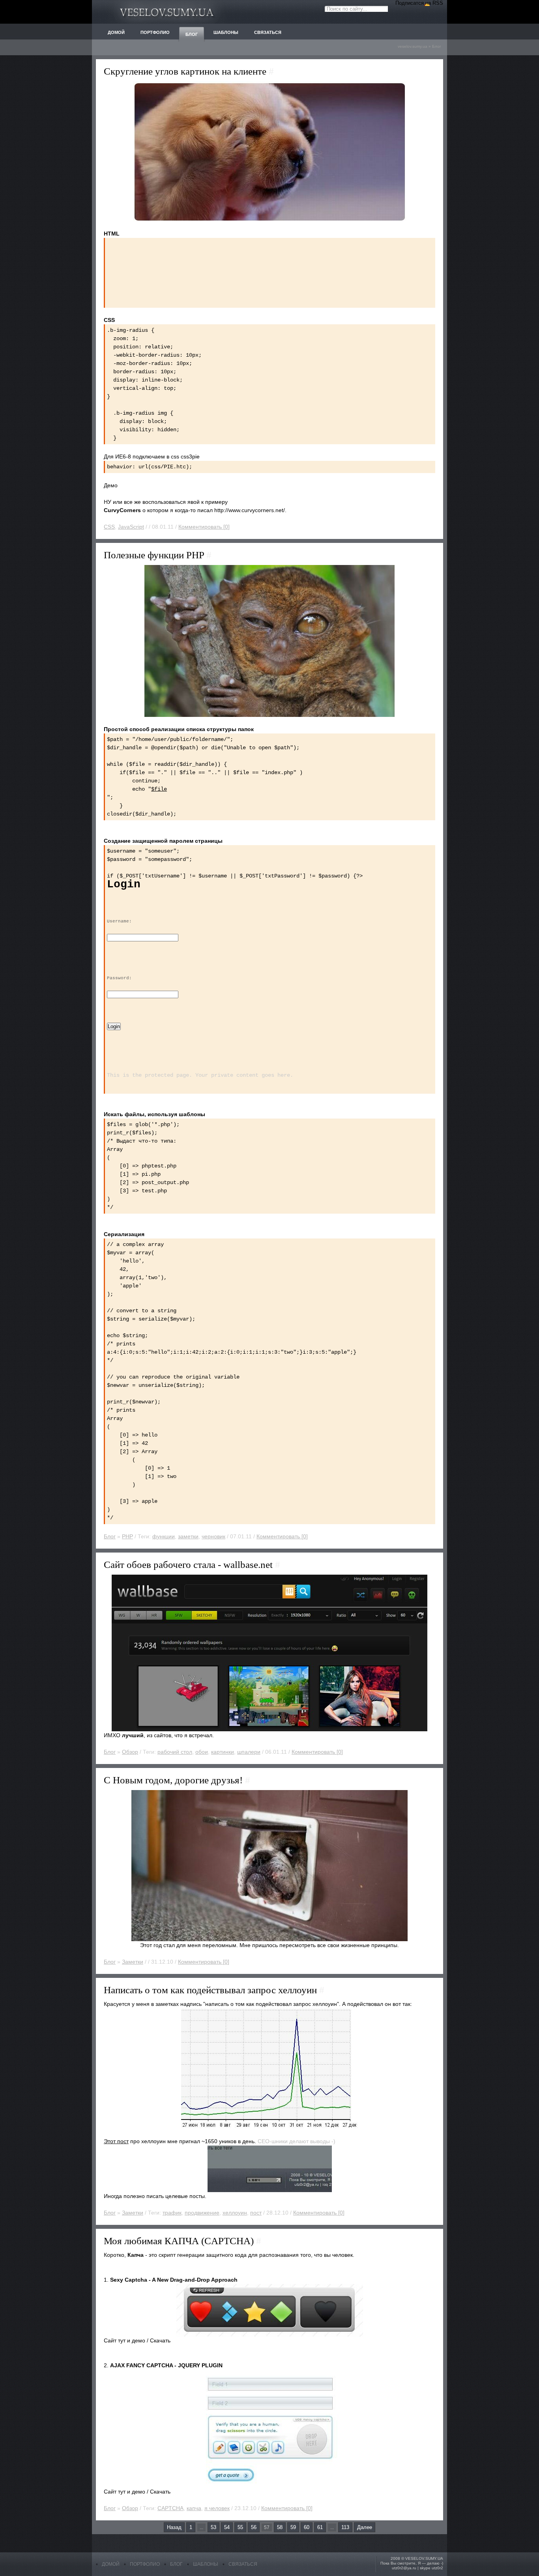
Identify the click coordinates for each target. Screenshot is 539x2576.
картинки (223, 1752)
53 (213, 2527)
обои (202, 1752)
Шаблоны (206, 2564)
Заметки (133, 1962)
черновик (213, 1536)
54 (227, 2527)
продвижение (202, 2213)
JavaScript (131, 527)
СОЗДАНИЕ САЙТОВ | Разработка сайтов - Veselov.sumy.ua (167, 12)
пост (256, 2213)
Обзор (130, 1752)
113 (345, 2527)
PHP (127, 1536)
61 (320, 2527)
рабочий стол (175, 1752)
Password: (119, 978)
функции (164, 1536)
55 (240, 2527)
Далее (365, 2527)
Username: (119, 921)
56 (254, 2527)
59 (293, 2527)
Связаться (243, 2564)
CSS (109, 527)
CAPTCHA (170, 2508)
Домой (111, 2564)
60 (307, 2527)
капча (194, 2508)
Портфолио (145, 2564)
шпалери (249, 1752)
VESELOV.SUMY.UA (424, 2558)
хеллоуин (235, 2213)
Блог (437, 46)
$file (159, 789)
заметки (188, 1536)
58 (280, 2527)
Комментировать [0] (204, 527)
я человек (217, 2508)
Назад (174, 2527)
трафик (172, 2213)
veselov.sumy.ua (413, 46)
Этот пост (116, 2141)
